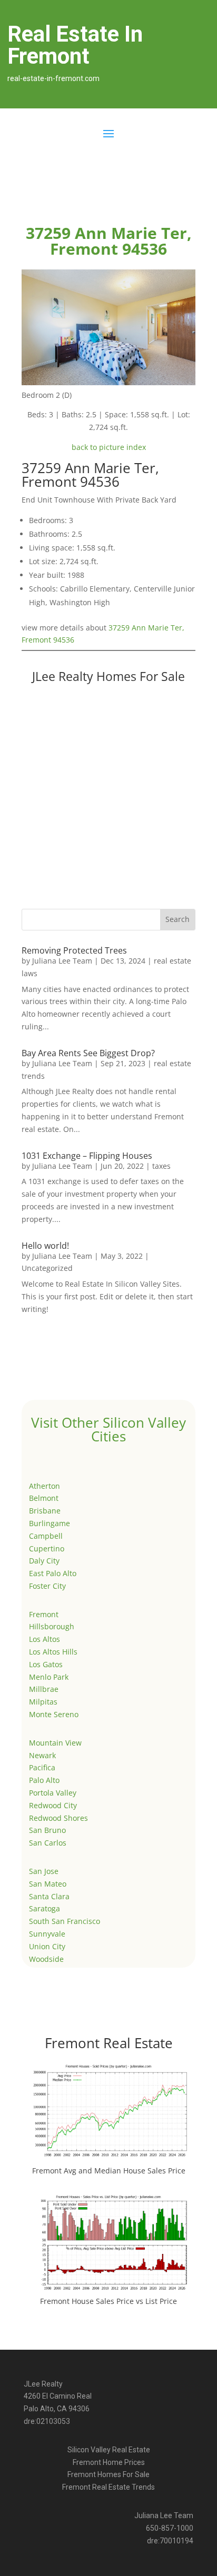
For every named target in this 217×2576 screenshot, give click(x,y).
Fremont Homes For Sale (108, 2474)
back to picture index (109, 447)
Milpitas (43, 1702)
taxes (161, 1166)
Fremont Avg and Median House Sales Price (109, 2171)
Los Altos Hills (53, 1652)
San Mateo (48, 1884)
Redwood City (53, 1805)
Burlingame (50, 1523)
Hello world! (45, 1246)
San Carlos (48, 1843)
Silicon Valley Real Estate (109, 2450)
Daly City (44, 1561)
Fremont (44, 1614)
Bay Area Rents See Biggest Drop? (88, 1053)
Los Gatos (46, 1664)
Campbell (46, 1536)
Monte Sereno (54, 1714)
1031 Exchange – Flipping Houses (87, 1156)
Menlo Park (49, 1677)
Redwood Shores (58, 1818)
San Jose (44, 1871)
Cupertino (47, 1548)
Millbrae (44, 1689)
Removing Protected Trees (74, 950)
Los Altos (45, 1639)
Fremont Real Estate (109, 2043)
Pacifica (42, 1767)
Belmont (44, 1498)
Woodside (46, 1959)
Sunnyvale (47, 1934)
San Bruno (47, 1830)
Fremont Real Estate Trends (108, 2487)
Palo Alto (44, 1780)
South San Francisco (65, 1921)
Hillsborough (52, 1626)
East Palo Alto (53, 1573)
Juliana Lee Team (62, 961)
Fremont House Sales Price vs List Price (108, 2301)
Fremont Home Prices (109, 2462)
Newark (42, 1755)
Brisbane (45, 1511)
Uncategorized (47, 1268)
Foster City (47, 1586)
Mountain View (55, 1743)
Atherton (45, 1486)
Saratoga (45, 1908)
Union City (47, 1946)
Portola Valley (53, 1793)
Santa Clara (49, 1896)
